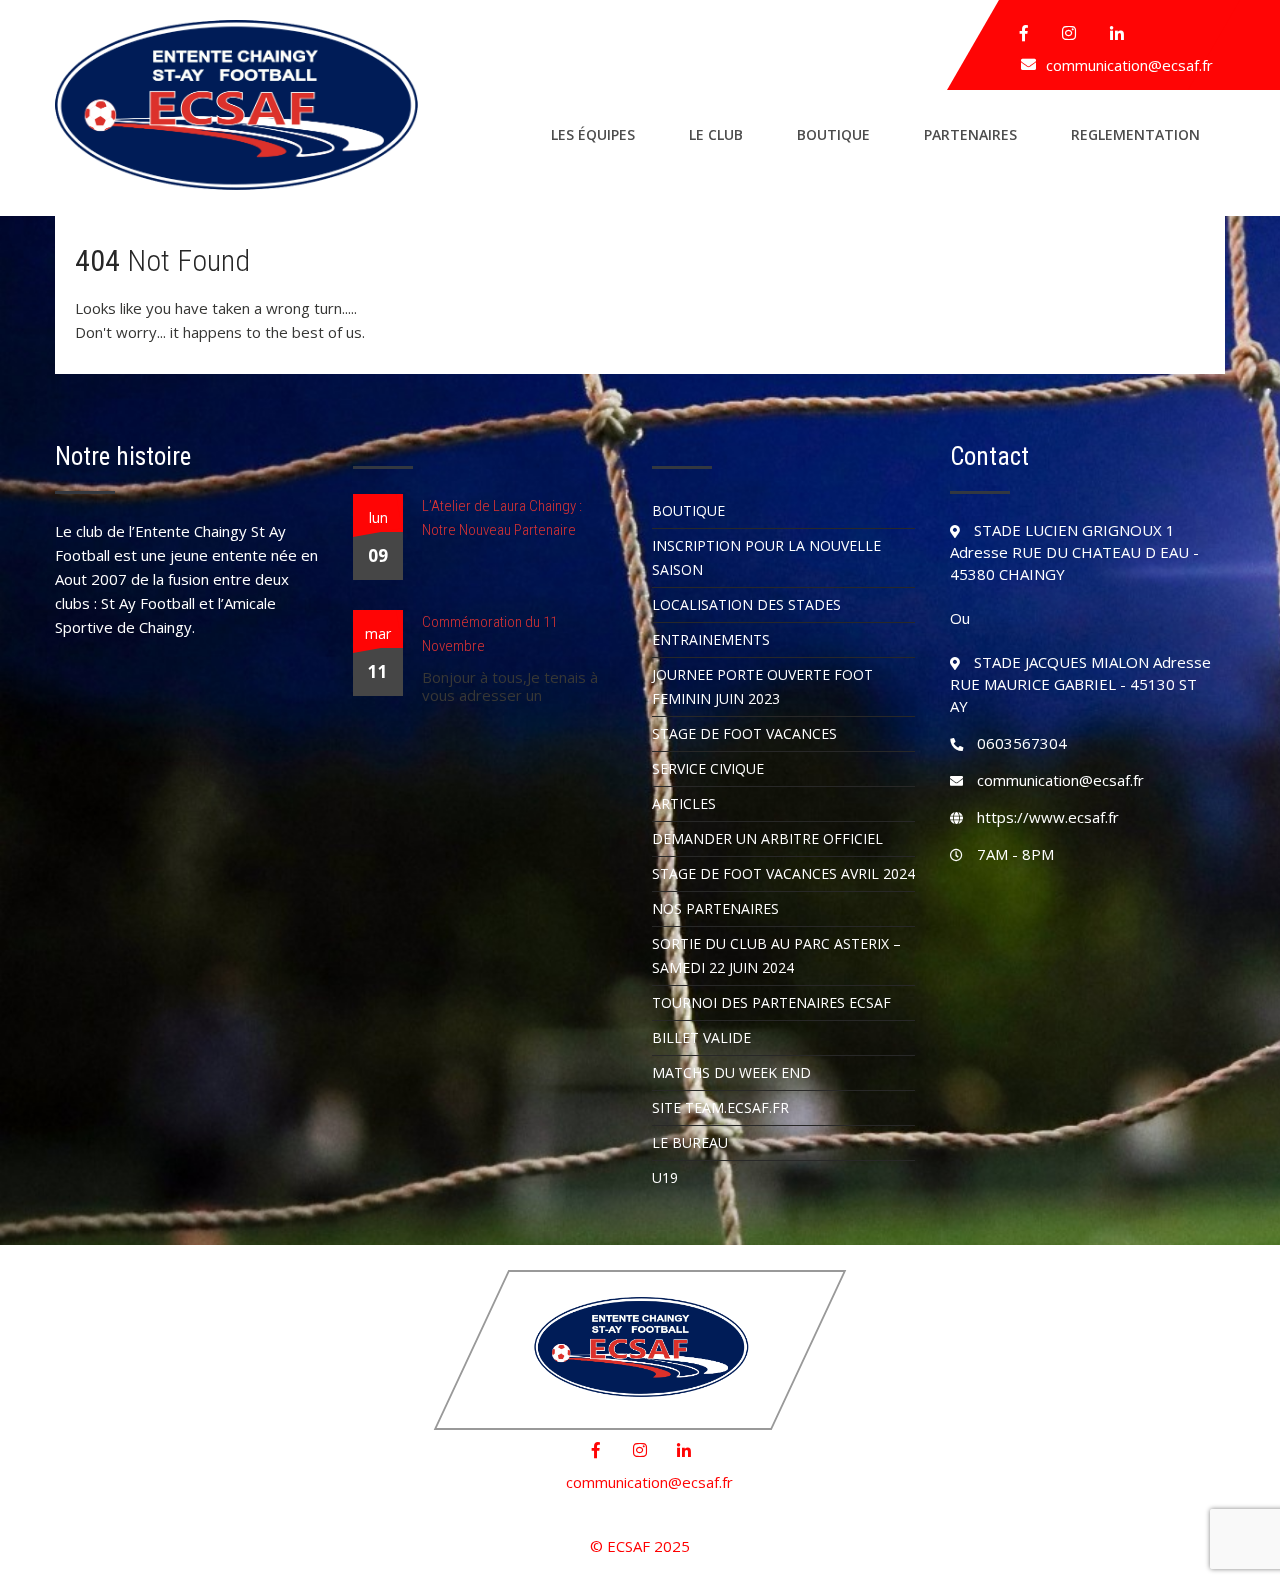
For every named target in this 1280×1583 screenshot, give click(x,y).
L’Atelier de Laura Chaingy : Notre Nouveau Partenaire (502, 518)
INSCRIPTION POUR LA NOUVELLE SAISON (766, 557)
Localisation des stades (746, 604)
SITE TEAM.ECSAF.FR (720, 1107)
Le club (716, 134)
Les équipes (593, 134)
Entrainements (711, 639)
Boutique (833, 134)
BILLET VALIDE (701, 1037)
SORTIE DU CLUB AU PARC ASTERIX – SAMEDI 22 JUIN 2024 (776, 955)
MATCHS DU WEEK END (731, 1072)
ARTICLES (684, 803)
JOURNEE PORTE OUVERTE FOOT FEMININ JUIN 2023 (762, 686)
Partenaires (970, 134)
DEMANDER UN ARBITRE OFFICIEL (767, 838)
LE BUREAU (690, 1142)
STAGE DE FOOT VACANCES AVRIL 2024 (783, 873)
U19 (665, 1177)
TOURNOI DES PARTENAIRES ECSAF (771, 1002)
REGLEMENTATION (1135, 134)
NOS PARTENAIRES (715, 908)
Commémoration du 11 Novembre (489, 634)
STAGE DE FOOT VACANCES (744, 733)
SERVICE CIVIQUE (708, 768)
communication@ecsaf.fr (1129, 65)
